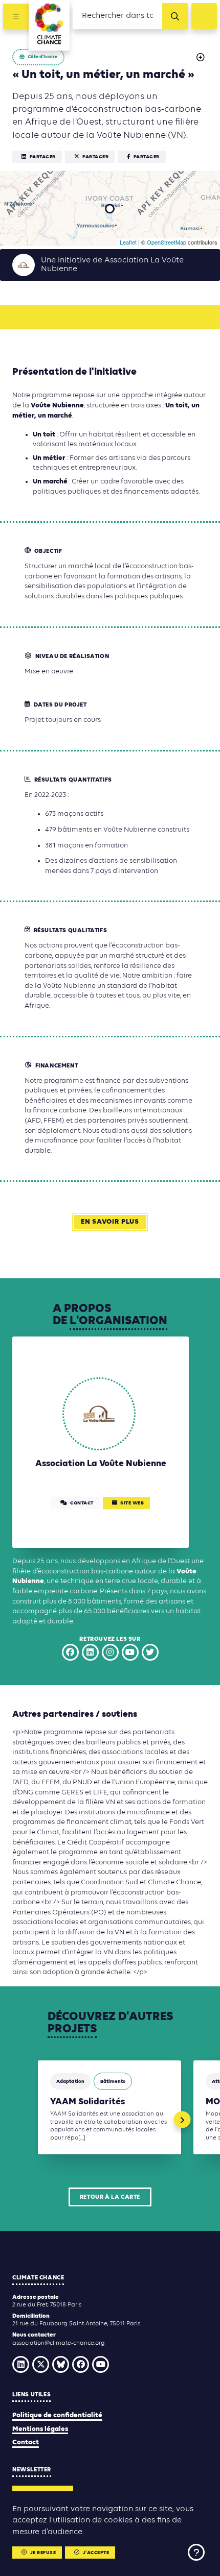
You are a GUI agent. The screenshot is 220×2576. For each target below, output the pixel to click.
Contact (26, 2443)
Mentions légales (40, 2429)
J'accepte (96, 2553)
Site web (132, 1503)
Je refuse (43, 2553)
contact (82, 1503)
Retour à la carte (110, 2197)
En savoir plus (110, 1222)
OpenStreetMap (167, 242)
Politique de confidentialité (57, 2415)
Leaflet (128, 242)
